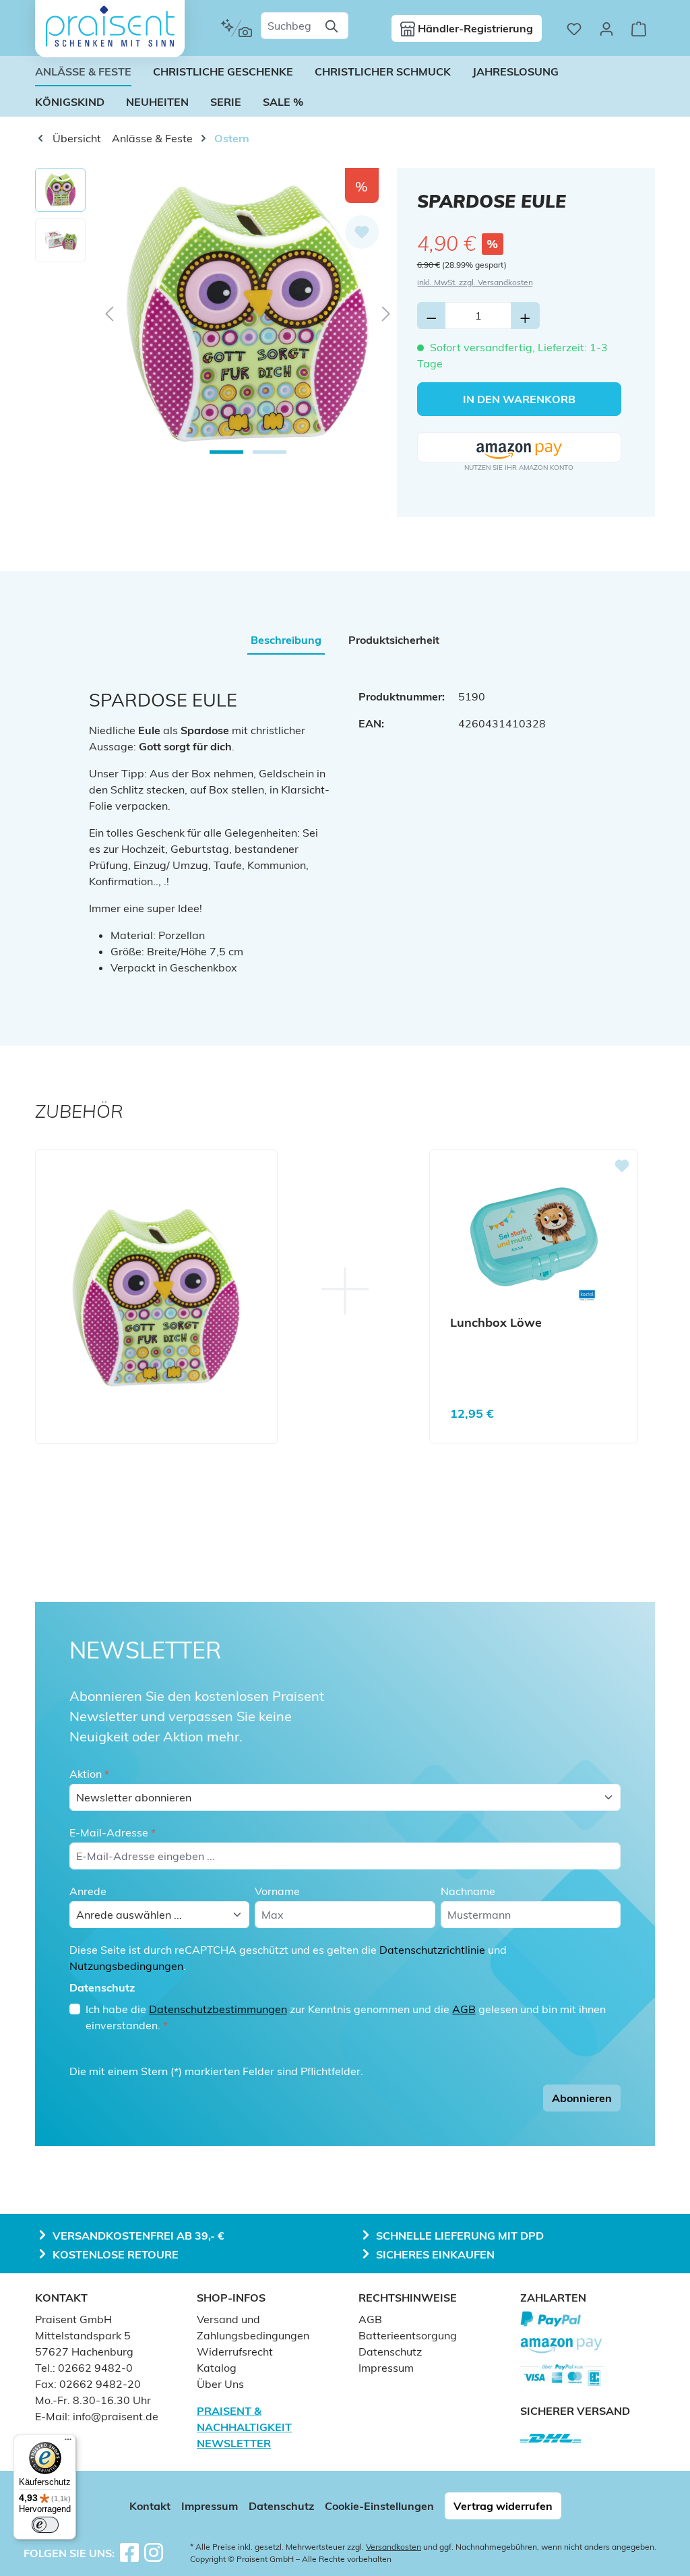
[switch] (45, 2525)
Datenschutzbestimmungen (218, 2009)
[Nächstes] (386, 313)
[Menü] (68, 2443)
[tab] (286, 640)
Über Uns (220, 2384)
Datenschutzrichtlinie (432, 1950)
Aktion (89, 1774)
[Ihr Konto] (606, 28)
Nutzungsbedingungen (126, 1966)
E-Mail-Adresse (113, 1832)
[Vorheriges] (109, 313)
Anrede (88, 1891)
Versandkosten (394, 2547)
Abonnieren (582, 2098)
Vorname (277, 1891)
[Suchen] (333, 26)
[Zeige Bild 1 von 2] (226, 452)
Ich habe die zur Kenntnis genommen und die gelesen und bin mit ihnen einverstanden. (346, 2017)
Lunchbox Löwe (496, 1323)
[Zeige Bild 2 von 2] (270, 452)
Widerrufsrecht (235, 2352)
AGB (464, 2009)
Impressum (386, 2368)
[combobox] (289, 26)
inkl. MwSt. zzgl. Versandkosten (475, 282)
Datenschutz (390, 2352)
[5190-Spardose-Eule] (248, 313)
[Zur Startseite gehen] (110, 26)
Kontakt (150, 2506)
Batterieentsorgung (408, 2335)
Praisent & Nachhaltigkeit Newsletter (244, 2427)
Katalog (217, 2368)
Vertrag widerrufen (503, 2506)
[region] (216, 313)
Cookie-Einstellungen (379, 2506)
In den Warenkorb (519, 399)
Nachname (468, 1891)
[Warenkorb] (639, 28)
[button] (519, 448)
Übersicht (75, 138)
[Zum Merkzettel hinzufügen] (362, 232)
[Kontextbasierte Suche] (236, 28)
